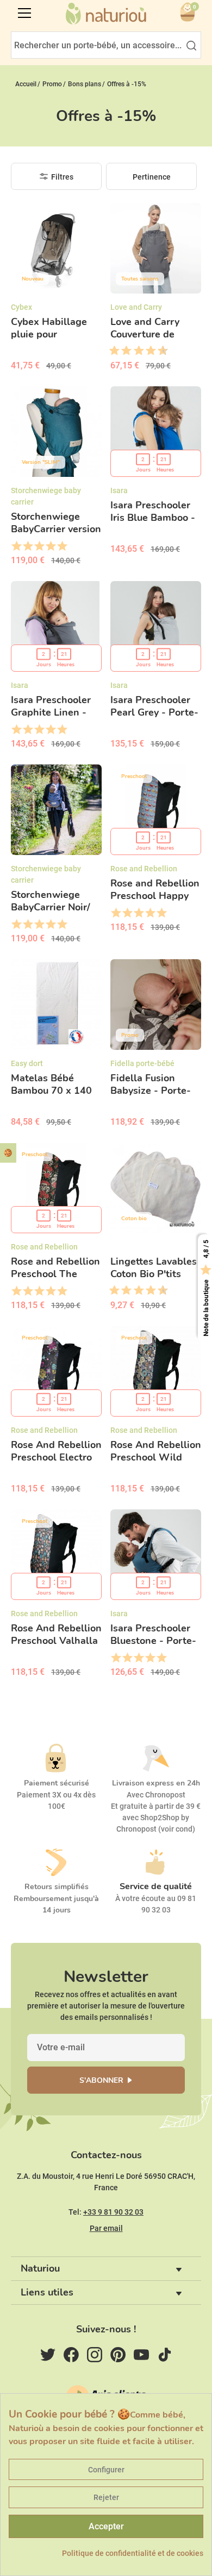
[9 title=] (159, 351)
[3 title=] (122, 351)
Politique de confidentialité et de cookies (133, 2553)
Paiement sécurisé (57, 1783)
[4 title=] (50, 546)
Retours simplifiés (57, 1887)
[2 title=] (27, 546)
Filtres (62, 177)
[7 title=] (147, 351)
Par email (106, 2228)
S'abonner (101, 2080)
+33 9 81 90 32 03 (113, 2212)
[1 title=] (110, 351)
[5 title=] (135, 351)
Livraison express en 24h (156, 1783)
